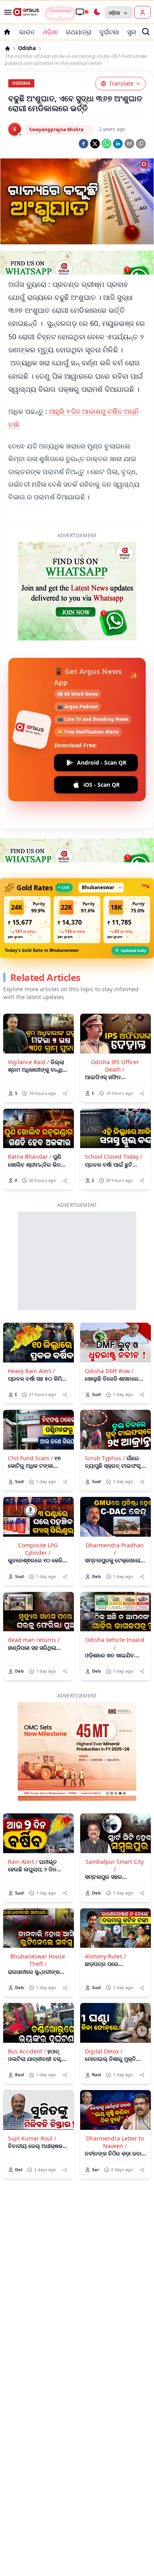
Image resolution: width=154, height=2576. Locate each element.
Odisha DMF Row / (109, 1371)
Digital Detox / (104, 2051)
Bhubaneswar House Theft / (38, 1960)
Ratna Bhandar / (30, 1157)
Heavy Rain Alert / (31, 1371)
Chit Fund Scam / (30, 1458)
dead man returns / (34, 1640)
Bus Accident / (27, 2051)
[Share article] (65, 1093)
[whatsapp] (106, 144)
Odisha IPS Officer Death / (115, 1066)
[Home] (8, 48)
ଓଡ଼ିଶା (50, 32)
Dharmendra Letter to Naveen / (115, 2142)
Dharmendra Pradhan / (115, 1549)
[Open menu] (6, 12)
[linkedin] (118, 144)
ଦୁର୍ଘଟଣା (109, 32)
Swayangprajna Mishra (56, 129)
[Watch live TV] (82, 12)
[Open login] (143, 12)
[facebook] (84, 144)
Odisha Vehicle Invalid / (115, 1644)
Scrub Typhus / (105, 1458)
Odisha (27, 48)
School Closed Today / (114, 1157)
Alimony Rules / (105, 1956)
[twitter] (95, 144)
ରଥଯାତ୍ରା (79, 32)
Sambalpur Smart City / (115, 1865)
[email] (129, 144)
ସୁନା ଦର (137, 32)
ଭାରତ (27, 32)
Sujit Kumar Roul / (32, 2138)
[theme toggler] (97, 12)
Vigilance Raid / (28, 1062)
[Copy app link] (141, 144)
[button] (27, 920)
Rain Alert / (23, 1862)
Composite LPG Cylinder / (38, 1549)
